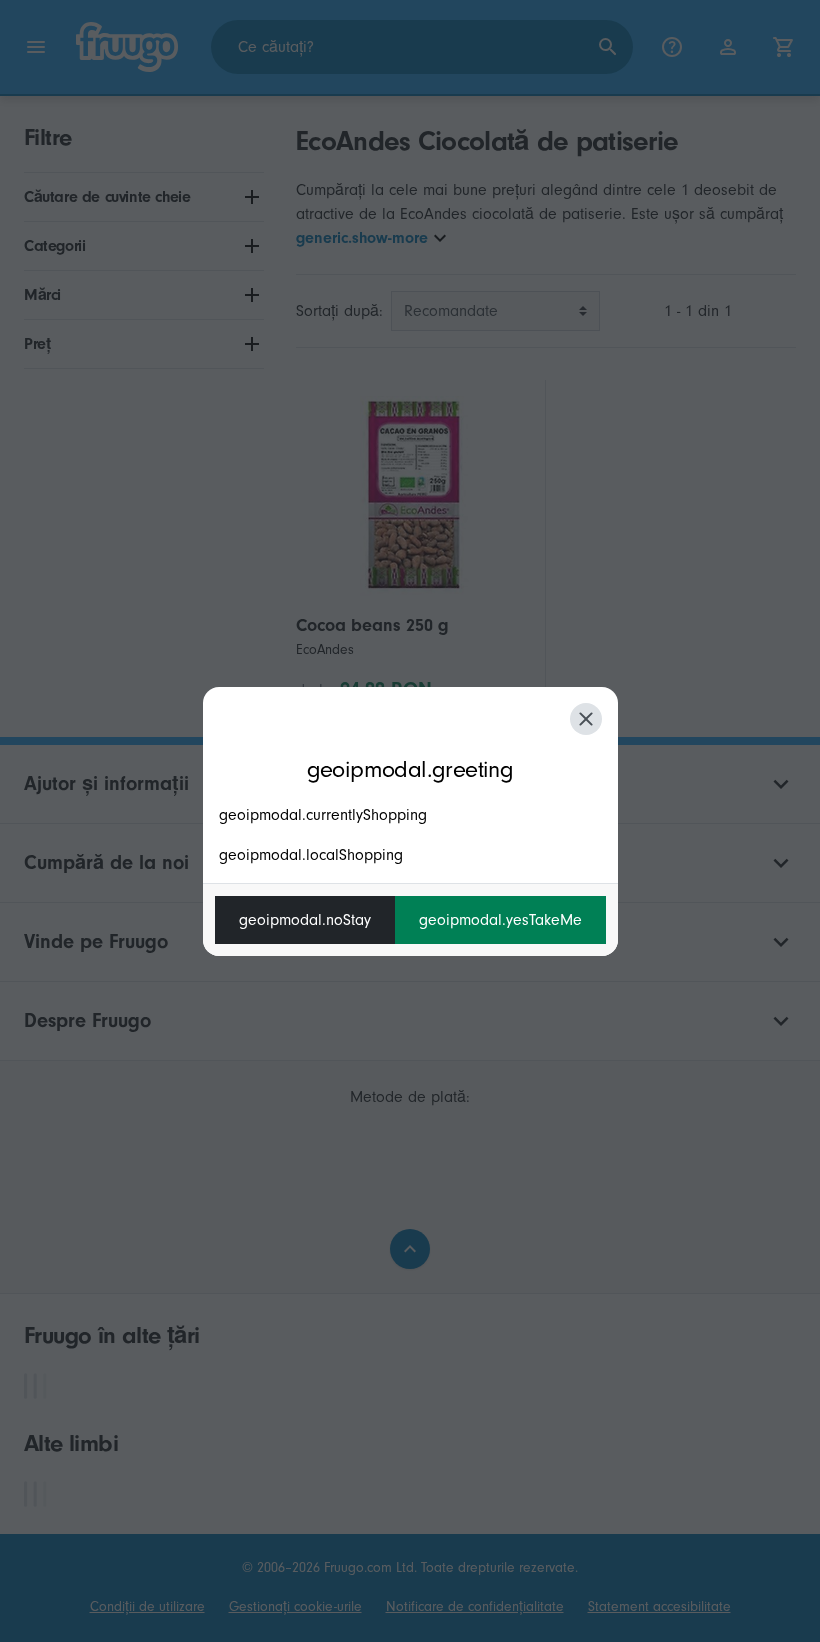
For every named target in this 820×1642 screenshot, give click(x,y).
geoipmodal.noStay (305, 920)
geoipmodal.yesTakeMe (500, 920)
